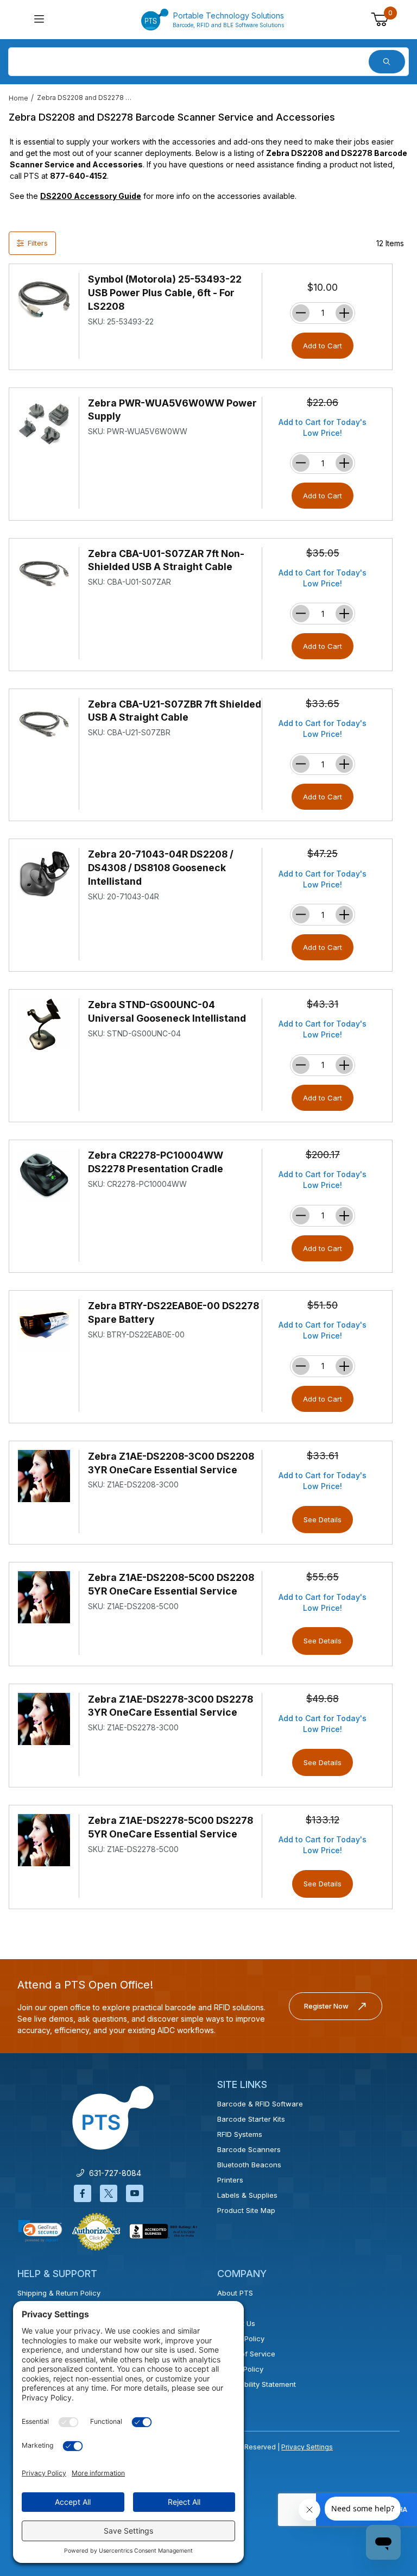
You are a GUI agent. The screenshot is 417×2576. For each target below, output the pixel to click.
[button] (40, 2231)
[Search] (387, 62)
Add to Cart (323, 346)
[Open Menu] (39, 20)
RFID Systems (240, 2134)
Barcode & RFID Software (260, 2104)
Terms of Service (246, 2354)
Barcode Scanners (249, 2149)
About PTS (235, 2293)
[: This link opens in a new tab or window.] (96, 2231)
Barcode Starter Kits (251, 2119)
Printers (230, 2180)
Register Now (326, 2006)
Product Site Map (246, 2210)
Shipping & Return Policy (59, 2293)
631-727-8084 (113, 2173)
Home (18, 98)
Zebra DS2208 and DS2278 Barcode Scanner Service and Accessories (86, 98)
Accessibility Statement (257, 2384)
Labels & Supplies (247, 2195)
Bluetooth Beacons (249, 2165)
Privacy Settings (307, 2447)
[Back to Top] (384, 2473)
